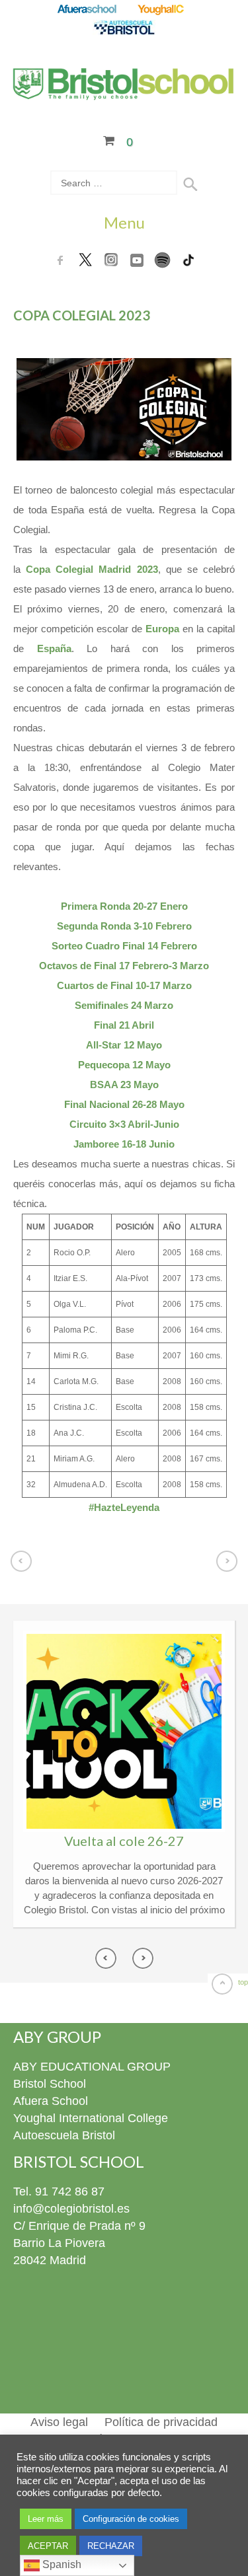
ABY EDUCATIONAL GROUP (92, 2067)
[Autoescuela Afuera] (124, 28)
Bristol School (50, 2084)
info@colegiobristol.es (71, 2209)
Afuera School (51, 2101)
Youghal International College (91, 2118)
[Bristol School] (124, 92)
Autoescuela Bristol (64, 2135)
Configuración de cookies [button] (131, 2519)
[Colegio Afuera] (86, 10)
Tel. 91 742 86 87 (59, 2191)
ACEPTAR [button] (48, 2546)
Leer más (46, 2519)
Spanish (61, 2564)
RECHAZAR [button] (111, 2546)
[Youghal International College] (162, 10)
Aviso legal (59, 2422)
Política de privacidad (161, 2422)
